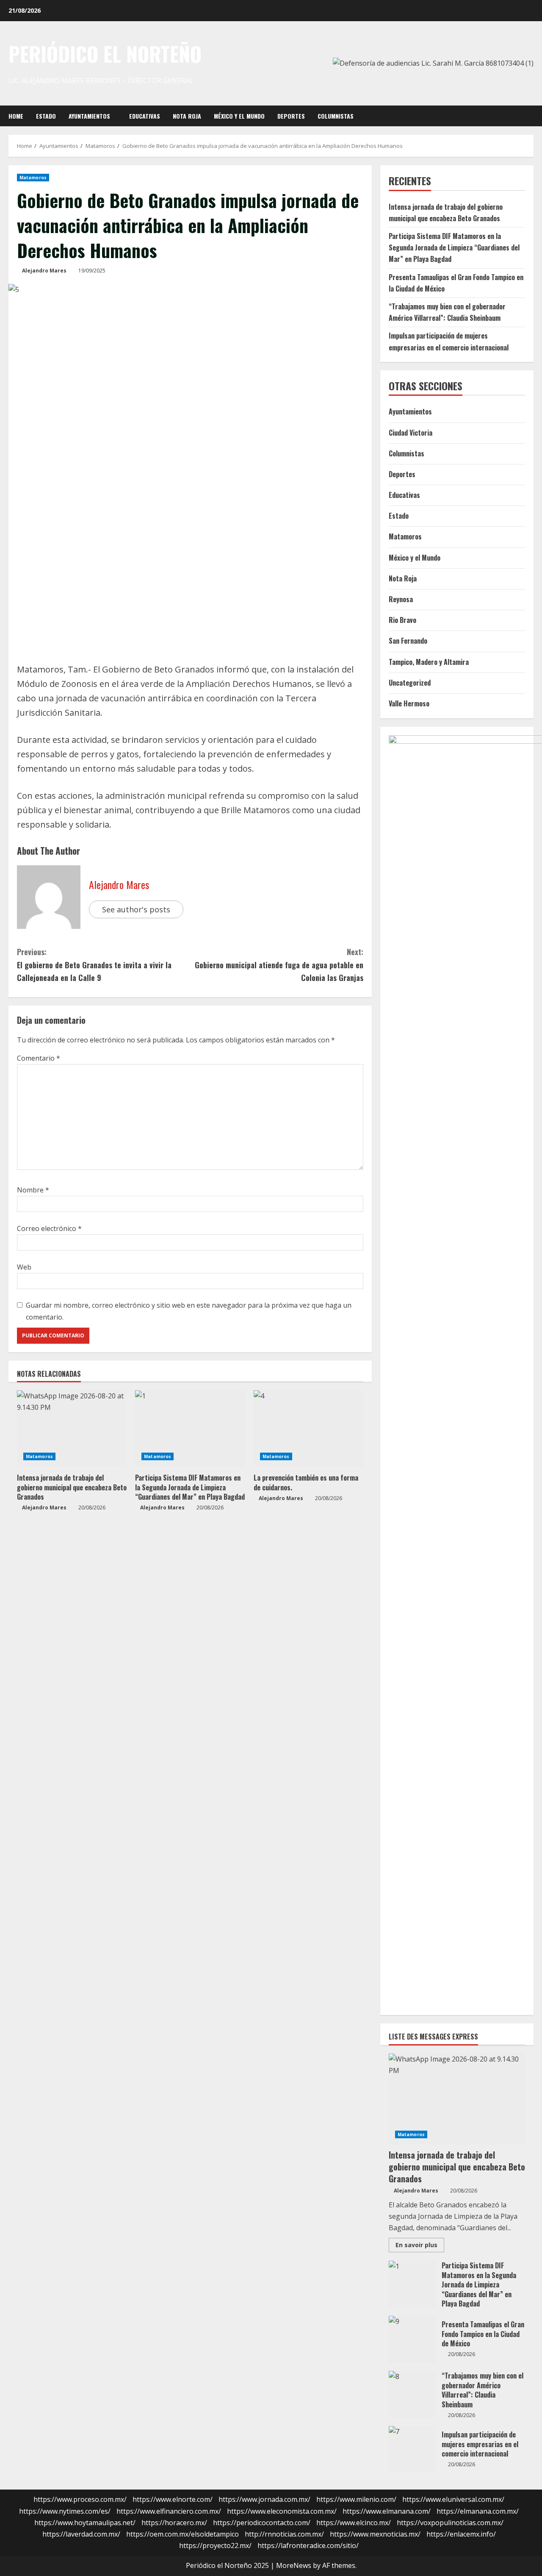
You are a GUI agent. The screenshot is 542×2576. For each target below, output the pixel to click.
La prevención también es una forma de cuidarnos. (306, 1482)
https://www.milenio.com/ (356, 2499)
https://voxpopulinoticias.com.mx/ (450, 2523)
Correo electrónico (49, 1228)
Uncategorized (410, 683)
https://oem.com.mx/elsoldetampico (183, 2534)
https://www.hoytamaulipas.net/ (85, 2523)
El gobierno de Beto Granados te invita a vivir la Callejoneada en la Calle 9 (94, 965)
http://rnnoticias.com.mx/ (284, 2534)
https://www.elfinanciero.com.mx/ (169, 2511)
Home (16, 116)
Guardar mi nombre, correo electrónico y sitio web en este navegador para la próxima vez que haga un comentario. (189, 1311)
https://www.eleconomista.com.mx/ (282, 2511)
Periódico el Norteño (105, 54)
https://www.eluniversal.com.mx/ (453, 2499)
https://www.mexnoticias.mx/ (375, 2534)
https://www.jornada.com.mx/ (264, 2499)
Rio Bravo (402, 620)
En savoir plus (420, 2246)
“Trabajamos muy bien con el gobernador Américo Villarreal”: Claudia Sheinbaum (412, 2394)
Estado (46, 116)
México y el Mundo (239, 116)
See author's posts (136, 909)
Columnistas (336, 116)
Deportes (291, 116)
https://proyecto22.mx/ (215, 2545)
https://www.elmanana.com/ (387, 2511)
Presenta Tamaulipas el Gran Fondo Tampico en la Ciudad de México (412, 2339)
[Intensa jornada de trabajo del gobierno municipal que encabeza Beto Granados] (72, 1428)
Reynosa (401, 599)
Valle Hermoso (409, 703)
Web (24, 1267)
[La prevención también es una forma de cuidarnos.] (308, 1428)
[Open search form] (531, 116)
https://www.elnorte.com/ (173, 2499)
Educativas (145, 116)
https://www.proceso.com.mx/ (80, 2499)
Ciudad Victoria (411, 433)
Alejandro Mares (44, 271)
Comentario (39, 1058)
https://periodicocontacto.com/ (262, 2523)
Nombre (33, 1190)
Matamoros (33, 178)
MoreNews (294, 2565)
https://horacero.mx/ (174, 2523)
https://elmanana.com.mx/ (478, 2511)
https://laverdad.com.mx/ (81, 2534)
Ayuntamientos (89, 116)
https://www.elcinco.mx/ (354, 2523)
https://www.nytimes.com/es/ (65, 2511)
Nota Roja (187, 116)
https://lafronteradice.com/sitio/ (308, 2545)
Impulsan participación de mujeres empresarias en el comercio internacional (412, 2449)
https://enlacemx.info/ (461, 2534)
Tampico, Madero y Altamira (429, 662)
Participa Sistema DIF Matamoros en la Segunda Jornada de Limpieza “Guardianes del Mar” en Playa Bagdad (190, 1487)
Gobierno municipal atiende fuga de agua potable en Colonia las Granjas (279, 965)
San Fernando (408, 641)
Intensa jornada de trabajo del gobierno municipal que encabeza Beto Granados (72, 1487)
